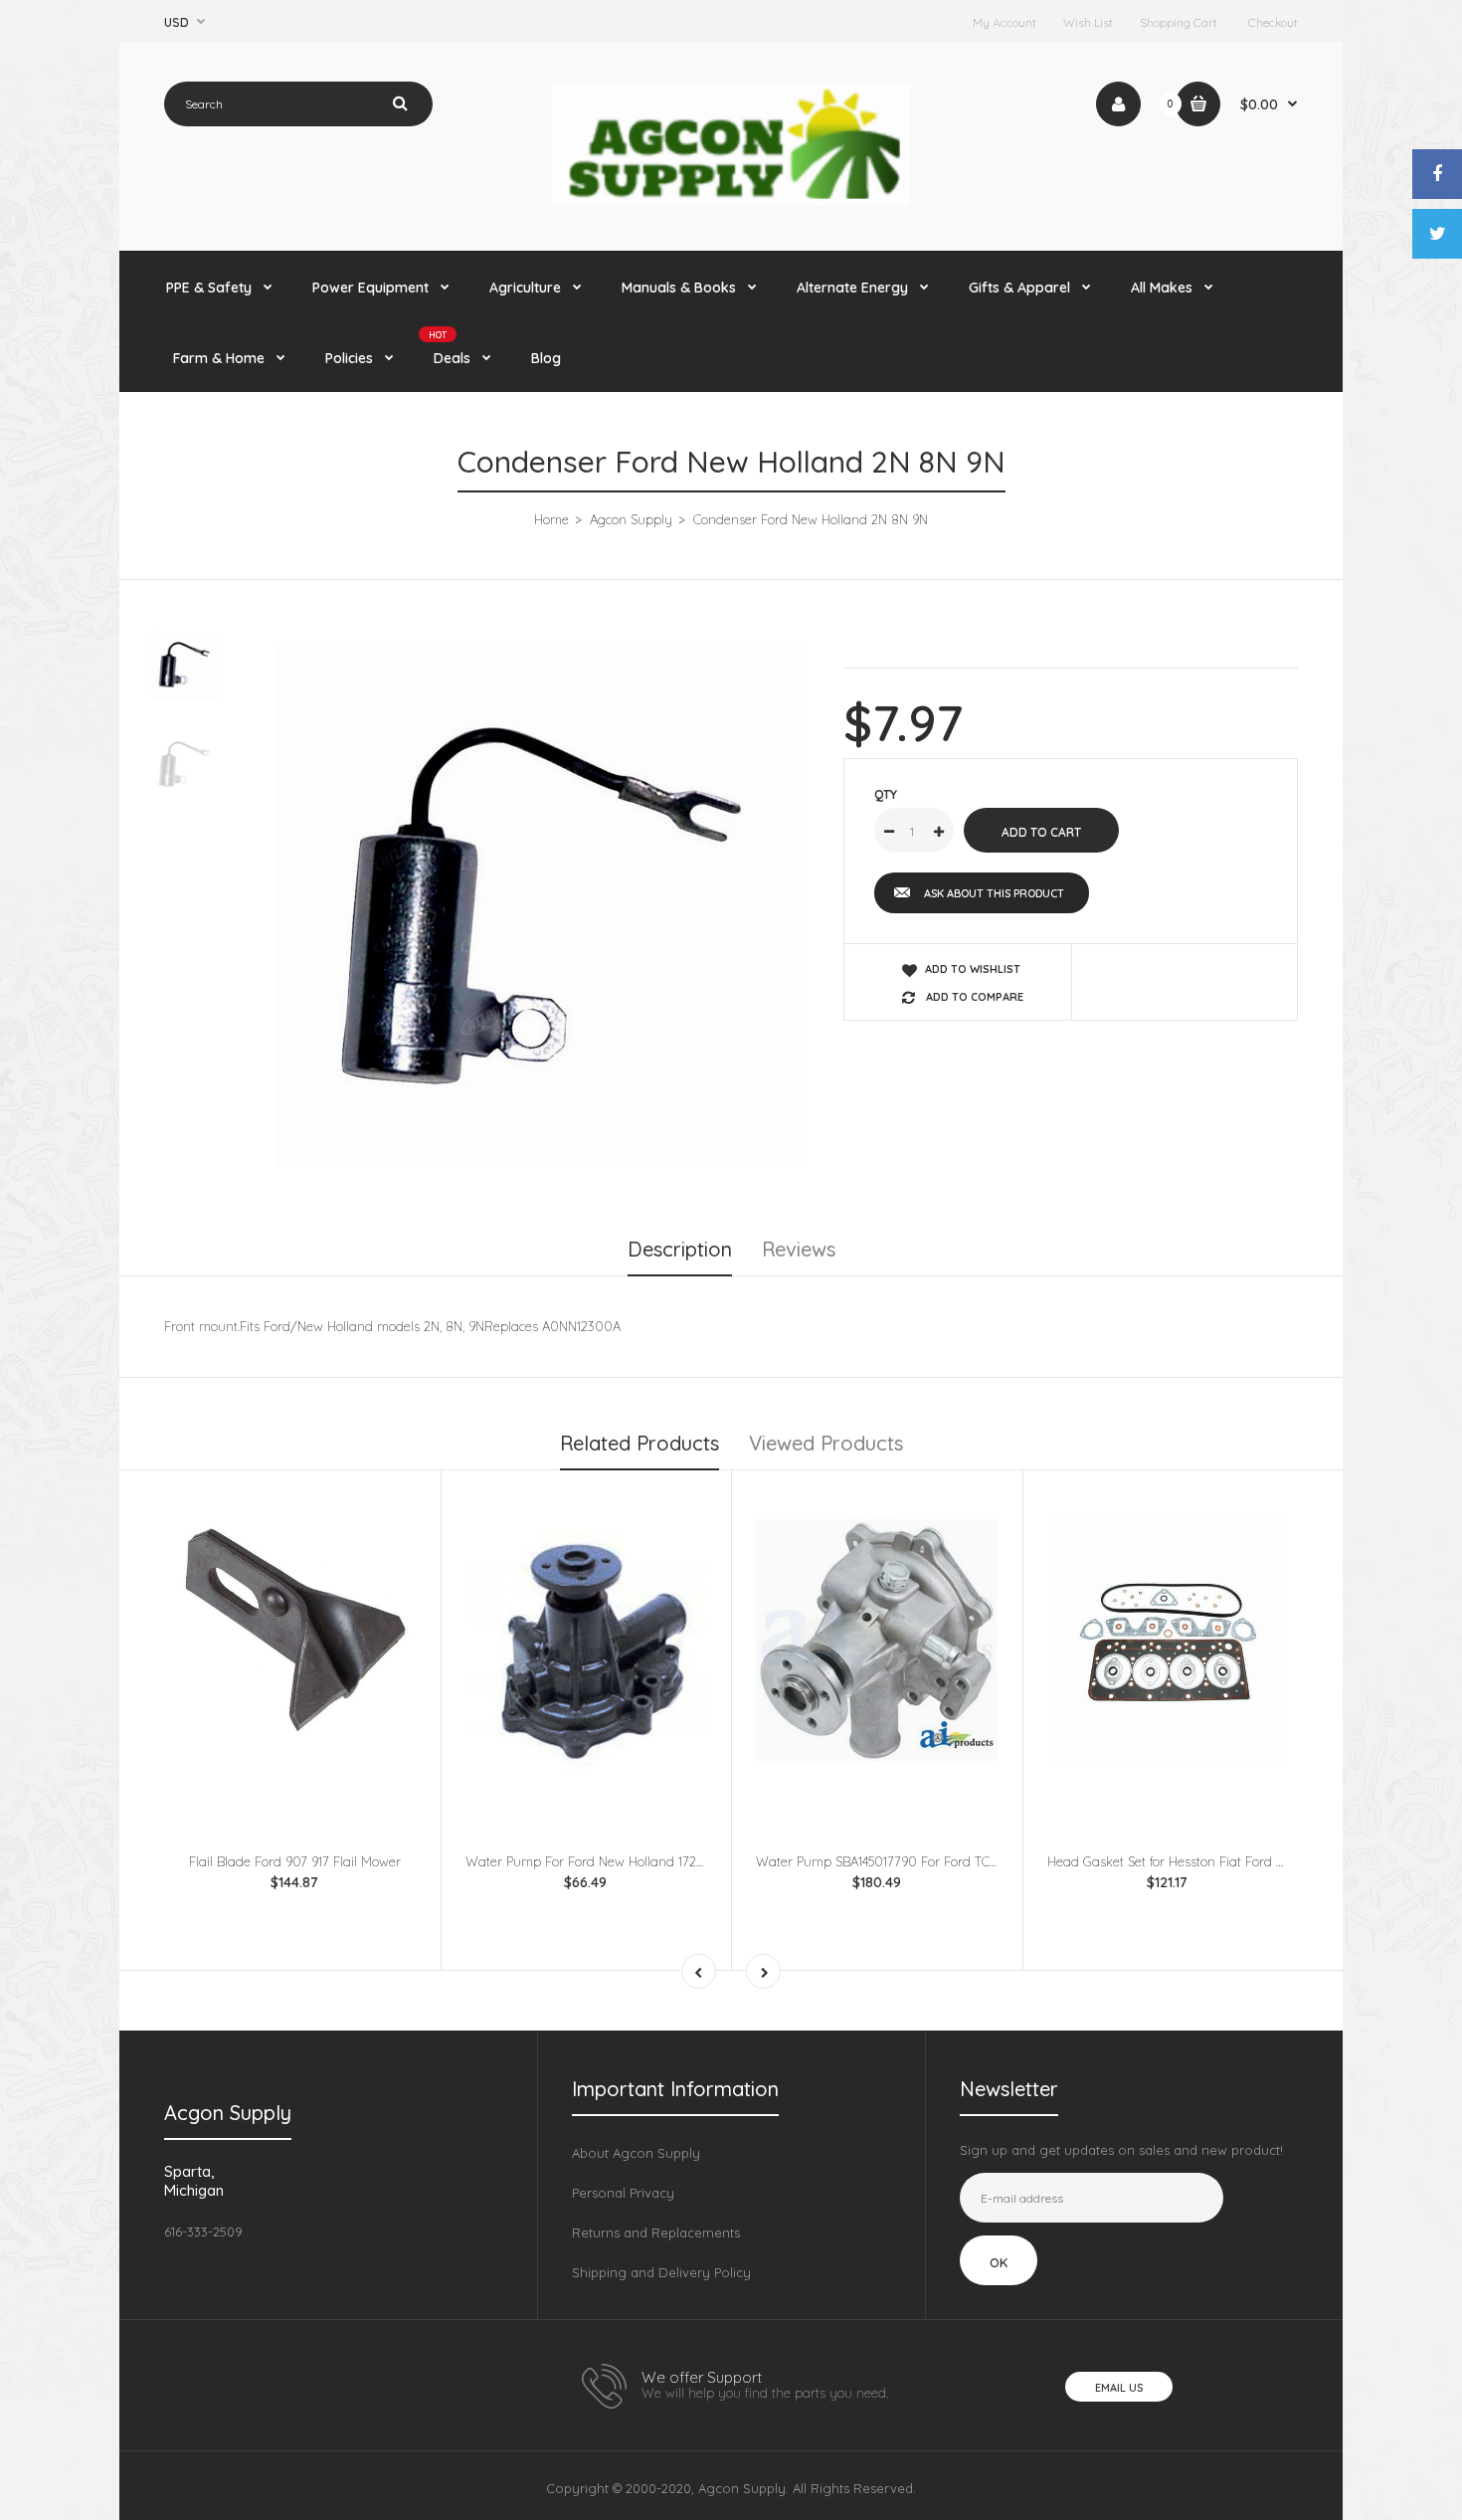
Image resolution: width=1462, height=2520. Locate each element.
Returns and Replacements (656, 2232)
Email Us (1119, 2388)
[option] (539, 905)
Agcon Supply (631, 519)
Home (551, 519)
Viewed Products (826, 1443)
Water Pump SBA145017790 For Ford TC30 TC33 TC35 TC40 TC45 (945, 1861)
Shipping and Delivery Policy (661, 2272)
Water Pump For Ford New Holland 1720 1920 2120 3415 (630, 1861)
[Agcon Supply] (731, 200)
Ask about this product (994, 893)
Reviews (799, 1249)
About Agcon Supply (636, 2153)
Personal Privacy (623, 2193)
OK (999, 2262)
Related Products (640, 1443)
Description (680, 1249)
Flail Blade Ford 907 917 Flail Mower (295, 1861)
